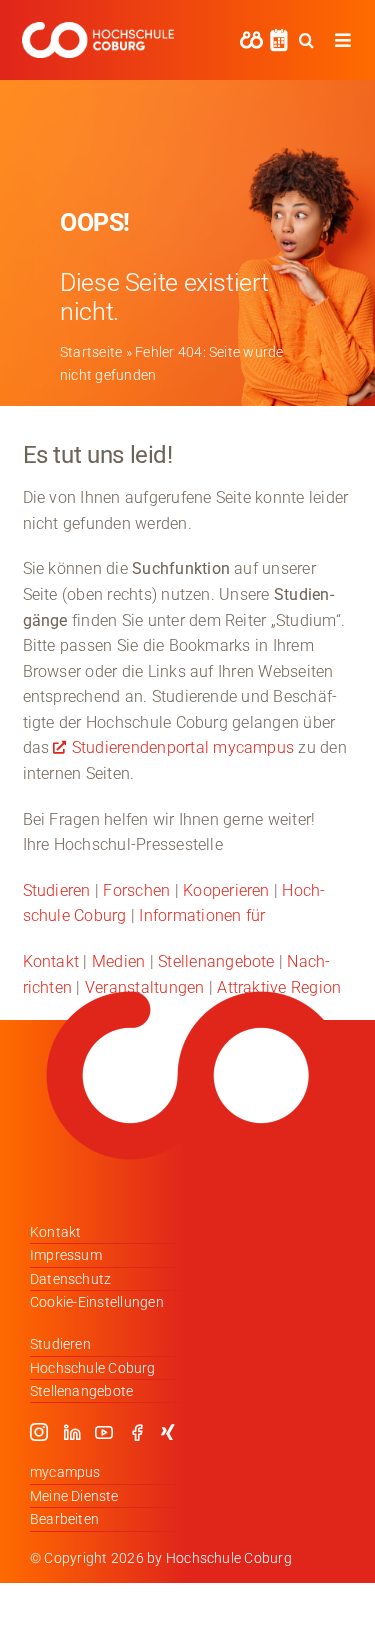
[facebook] (137, 1432)
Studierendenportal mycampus (183, 747)
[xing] (168, 1432)
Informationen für (202, 915)
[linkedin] (72, 1432)
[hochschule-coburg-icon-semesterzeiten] (279, 35)
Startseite (91, 352)
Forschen (136, 890)
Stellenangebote (216, 961)
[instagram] (39, 1432)
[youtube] (104, 1432)
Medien (118, 961)
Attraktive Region (279, 987)
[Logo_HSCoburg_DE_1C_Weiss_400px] (98, 29)
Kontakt (51, 961)
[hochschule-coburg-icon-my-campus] (251, 37)
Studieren (57, 890)
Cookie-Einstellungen (97, 1302)
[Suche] (306, 40)
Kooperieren (226, 890)
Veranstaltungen (145, 987)
